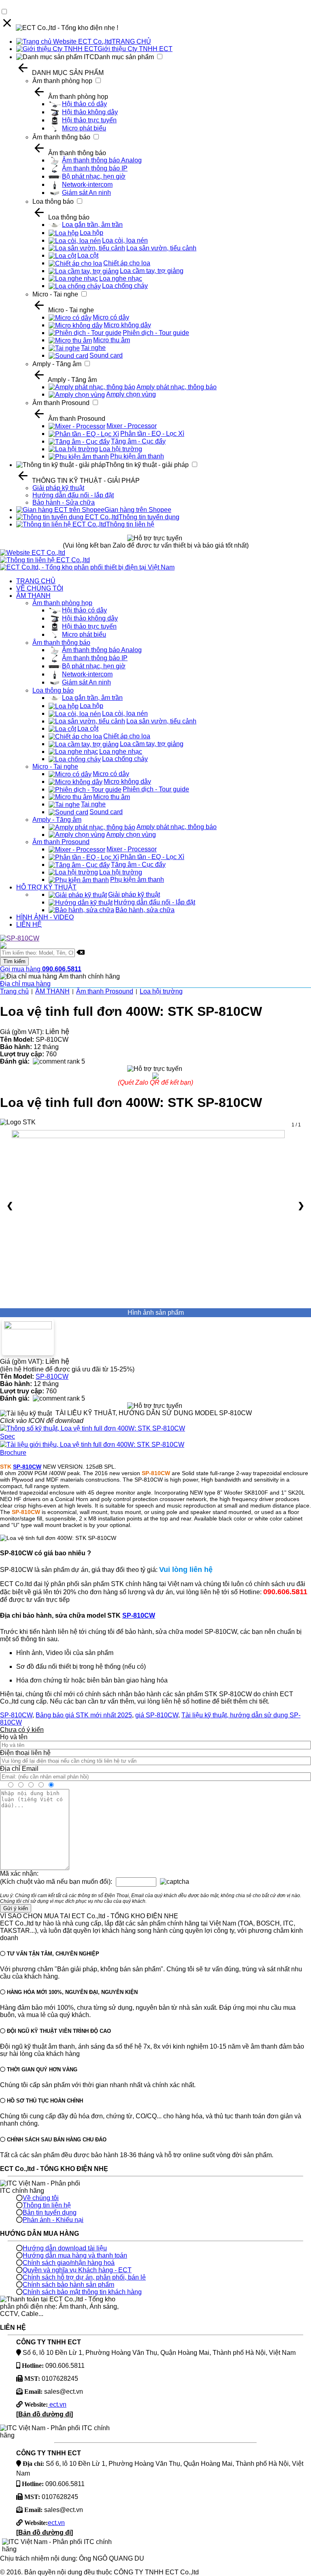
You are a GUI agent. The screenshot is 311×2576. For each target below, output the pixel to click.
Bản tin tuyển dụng (50, 2212)
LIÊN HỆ (29, 924)
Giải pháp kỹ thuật (58, 488)
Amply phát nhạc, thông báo (177, 387)
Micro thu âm (112, 340)
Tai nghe (93, 348)
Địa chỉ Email (19, 1769)
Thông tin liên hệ (130, 524)
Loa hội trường (121, 449)
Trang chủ (14, 991)
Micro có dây (111, 317)
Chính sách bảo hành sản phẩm (68, 2285)
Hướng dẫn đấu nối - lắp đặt (73, 495)
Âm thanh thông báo (61, 137)
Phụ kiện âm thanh (137, 456)
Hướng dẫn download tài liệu (65, 2248)
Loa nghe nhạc (121, 278)
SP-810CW (52, 1376)
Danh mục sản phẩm (124, 57)
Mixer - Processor (132, 426)
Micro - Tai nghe (55, 294)
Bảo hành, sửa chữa (145, 910)
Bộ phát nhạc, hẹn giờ (94, 176)
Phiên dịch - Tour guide (156, 333)
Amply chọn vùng (131, 394)
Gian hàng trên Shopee (138, 510)
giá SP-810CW (157, 1715)
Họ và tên (14, 1737)
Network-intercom (87, 184)
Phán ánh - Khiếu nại (53, 2220)
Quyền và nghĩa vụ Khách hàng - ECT (77, 2270)
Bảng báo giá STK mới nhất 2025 (84, 1715)
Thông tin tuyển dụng (149, 517)
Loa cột (88, 255)
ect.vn (57, 2404)
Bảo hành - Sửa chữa (64, 502)
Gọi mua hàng (41, 969)
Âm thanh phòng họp (62, 81)
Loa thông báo (53, 202)
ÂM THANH (33, 596)
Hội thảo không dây (90, 112)
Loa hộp (92, 233)
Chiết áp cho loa (127, 263)
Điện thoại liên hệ (25, 1753)
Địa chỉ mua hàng (25, 984)
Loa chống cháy (125, 286)
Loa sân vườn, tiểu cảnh (161, 248)
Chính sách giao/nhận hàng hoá (69, 2263)
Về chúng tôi (41, 2198)
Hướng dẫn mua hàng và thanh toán (75, 2255)
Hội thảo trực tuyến (89, 120)
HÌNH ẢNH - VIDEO (45, 917)
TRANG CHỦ (131, 42)
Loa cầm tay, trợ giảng (152, 271)
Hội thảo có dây (84, 104)
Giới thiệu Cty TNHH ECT (135, 49)
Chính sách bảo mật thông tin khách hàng (82, 2292)
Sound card (106, 355)
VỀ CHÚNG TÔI (40, 588)
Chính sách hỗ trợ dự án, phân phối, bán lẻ (84, 2277)
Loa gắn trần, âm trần (92, 225)
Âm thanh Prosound (61, 403)
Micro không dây (127, 325)
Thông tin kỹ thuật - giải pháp (147, 465)
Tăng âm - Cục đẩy (138, 441)
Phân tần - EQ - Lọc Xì (152, 434)
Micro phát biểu (84, 128)
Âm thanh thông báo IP (95, 168)
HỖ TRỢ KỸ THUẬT (46, 887)
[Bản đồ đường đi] (45, 2414)
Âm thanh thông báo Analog (102, 160)
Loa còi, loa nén (125, 240)
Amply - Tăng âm (57, 364)
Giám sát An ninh (86, 193)
